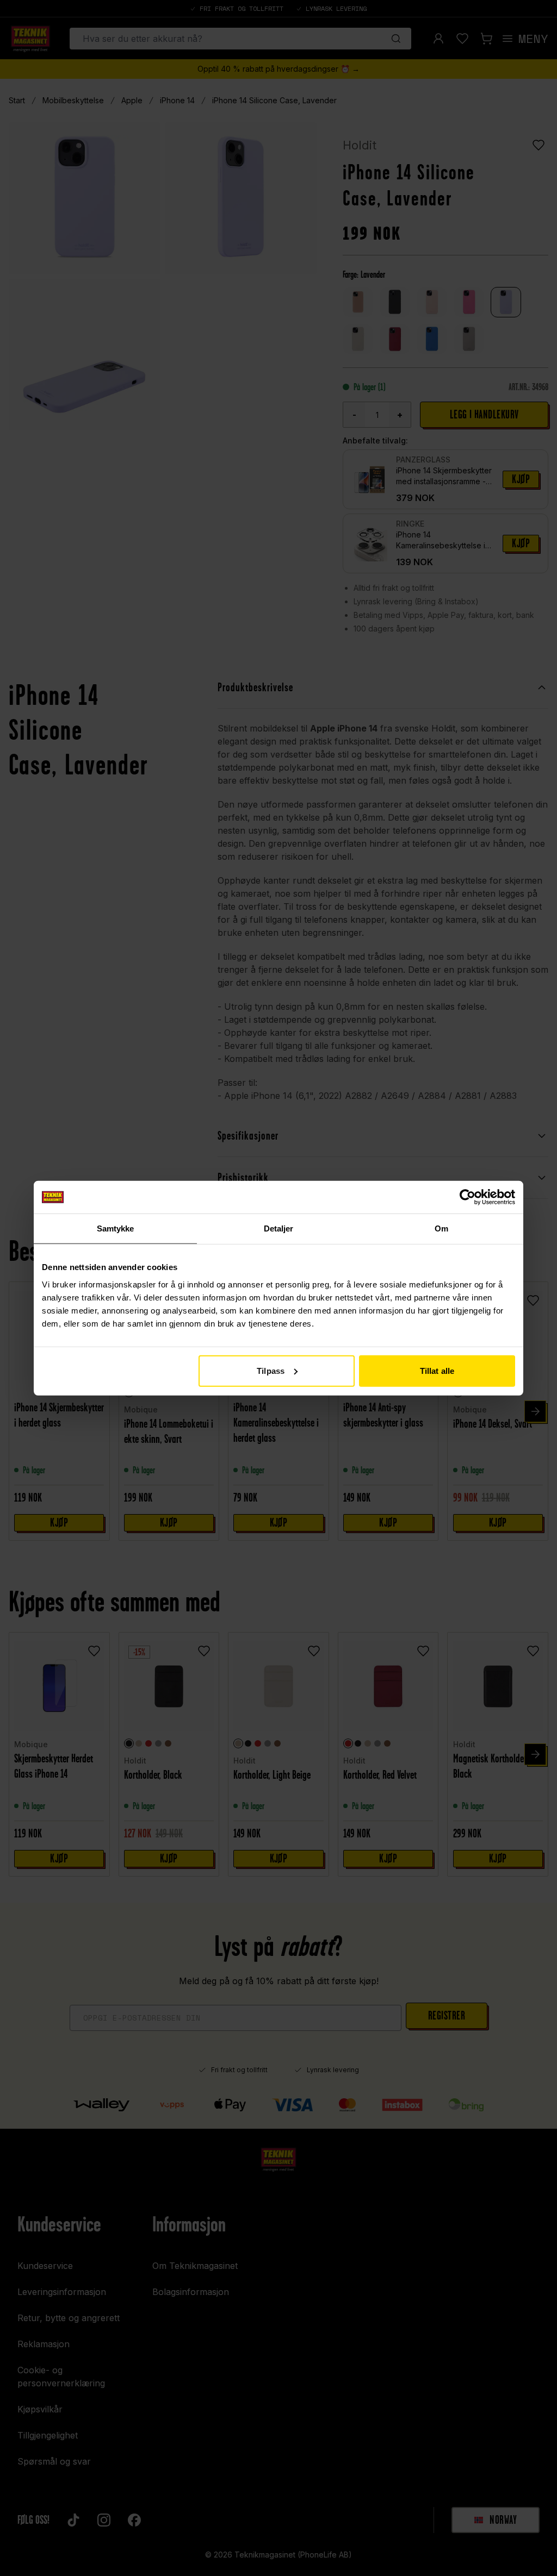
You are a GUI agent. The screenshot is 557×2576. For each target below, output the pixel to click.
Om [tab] (441, 1228)
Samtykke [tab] (116, 1228)
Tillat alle (437, 1370)
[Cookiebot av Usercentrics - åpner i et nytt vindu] (468, 1197)
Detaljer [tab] (279, 1228)
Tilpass (271, 1370)
